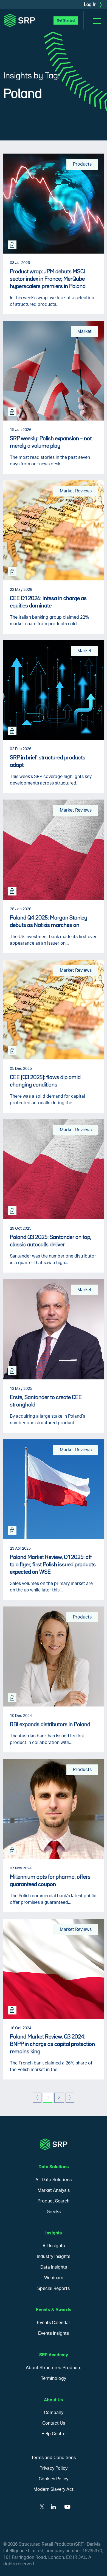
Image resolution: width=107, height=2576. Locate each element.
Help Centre (54, 2434)
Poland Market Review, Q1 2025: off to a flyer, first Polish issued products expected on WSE (53, 1565)
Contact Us (54, 2423)
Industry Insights (54, 2257)
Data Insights (54, 2267)
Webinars (54, 2278)
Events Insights (54, 2333)
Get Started (66, 20)
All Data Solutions (54, 2180)
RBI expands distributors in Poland (50, 1725)
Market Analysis (54, 2190)
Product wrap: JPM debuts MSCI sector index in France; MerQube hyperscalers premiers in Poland (48, 279)
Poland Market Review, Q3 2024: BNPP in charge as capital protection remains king (52, 2044)
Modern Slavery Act (54, 2489)
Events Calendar (54, 2323)
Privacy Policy (54, 2468)
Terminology (54, 2378)
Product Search (54, 2201)
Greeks (54, 2212)
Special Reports (54, 2289)
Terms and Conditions (54, 2458)
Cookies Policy (54, 2479)
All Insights (54, 2246)
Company (54, 2413)
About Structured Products (54, 2368)
